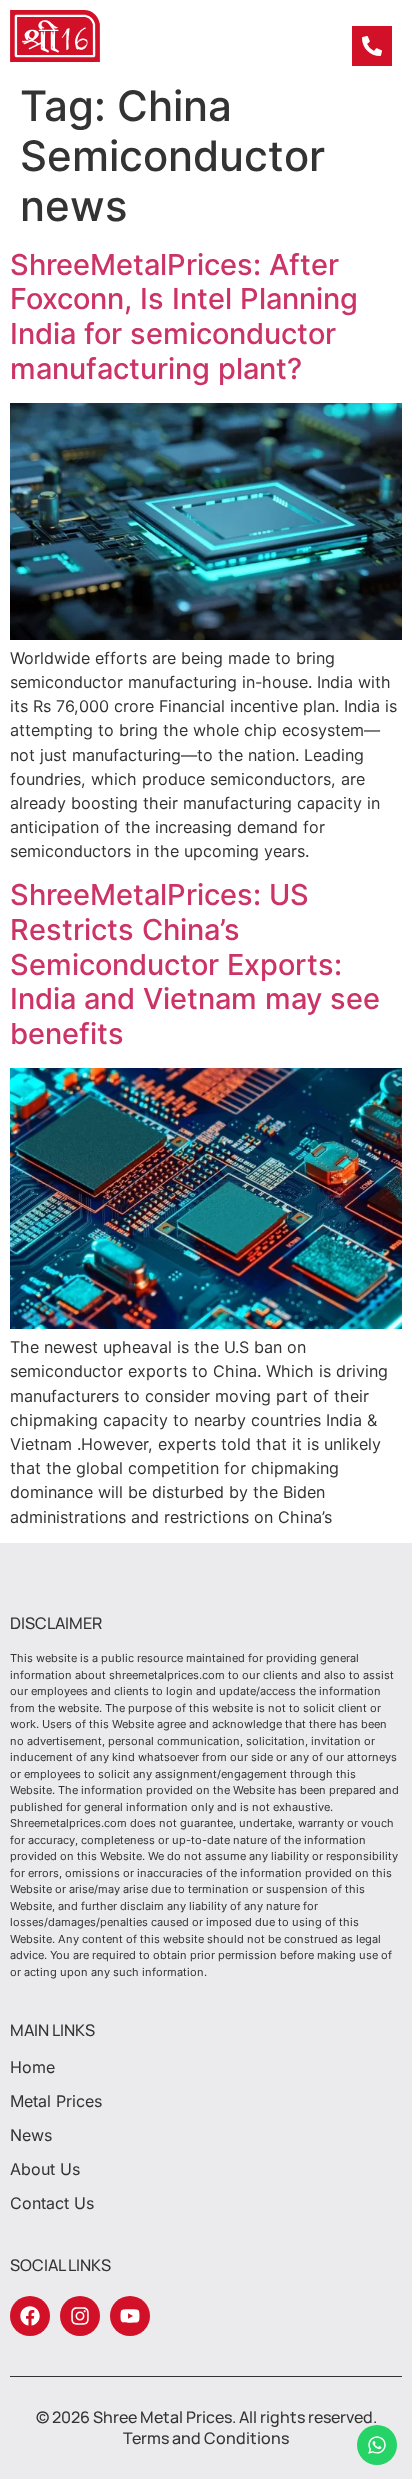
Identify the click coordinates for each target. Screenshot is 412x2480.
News (31, 2135)
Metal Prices (56, 2101)
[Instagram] (80, 2316)
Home (32, 2067)
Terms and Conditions (206, 2438)
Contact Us (52, 2203)
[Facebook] (30, 2316)
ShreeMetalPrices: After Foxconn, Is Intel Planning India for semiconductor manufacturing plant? (184, 316)
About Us (45, 2169)
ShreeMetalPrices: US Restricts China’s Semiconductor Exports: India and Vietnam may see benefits (195, 964)
